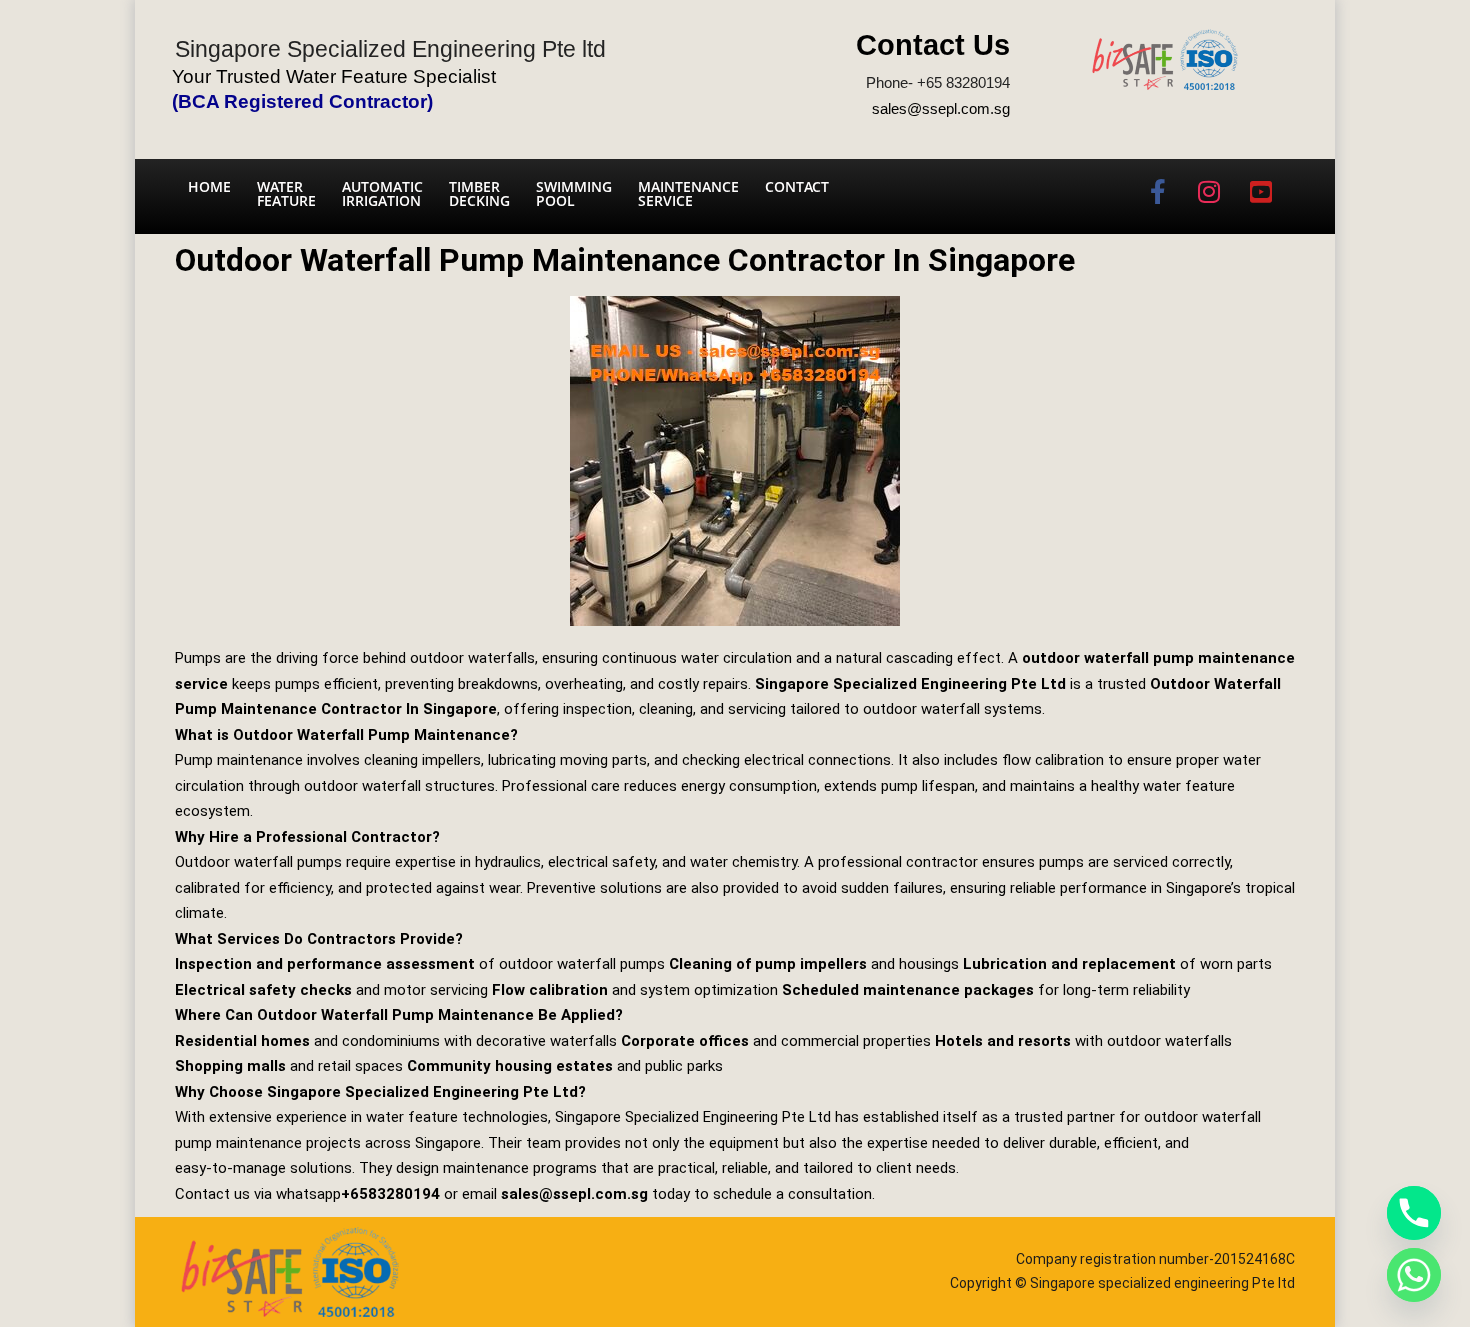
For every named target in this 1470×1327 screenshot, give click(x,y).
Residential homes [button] (242, 1041)
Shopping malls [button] (230, 1066)
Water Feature (286, 193)
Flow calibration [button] (550, 990)
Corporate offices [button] (685, 1041)
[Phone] (1414, 1213)
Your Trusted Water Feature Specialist (334, 76)
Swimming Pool (574, 193)
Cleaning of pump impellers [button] (768, 964)
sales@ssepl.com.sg (941, 108)
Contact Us (933, 45)
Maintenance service (688, 193)
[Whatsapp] (1414, 1275)
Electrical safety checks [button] (263, 990)
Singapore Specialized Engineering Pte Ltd (910, 684)
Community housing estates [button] (510, 1066)
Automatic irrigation (382, 193)
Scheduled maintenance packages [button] (908, 990)
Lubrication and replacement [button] (1069, 964)
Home (209, 186)
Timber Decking (479, 193)
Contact (797, 186)
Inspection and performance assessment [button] (325, 964)
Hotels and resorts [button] (1003, 1041)
